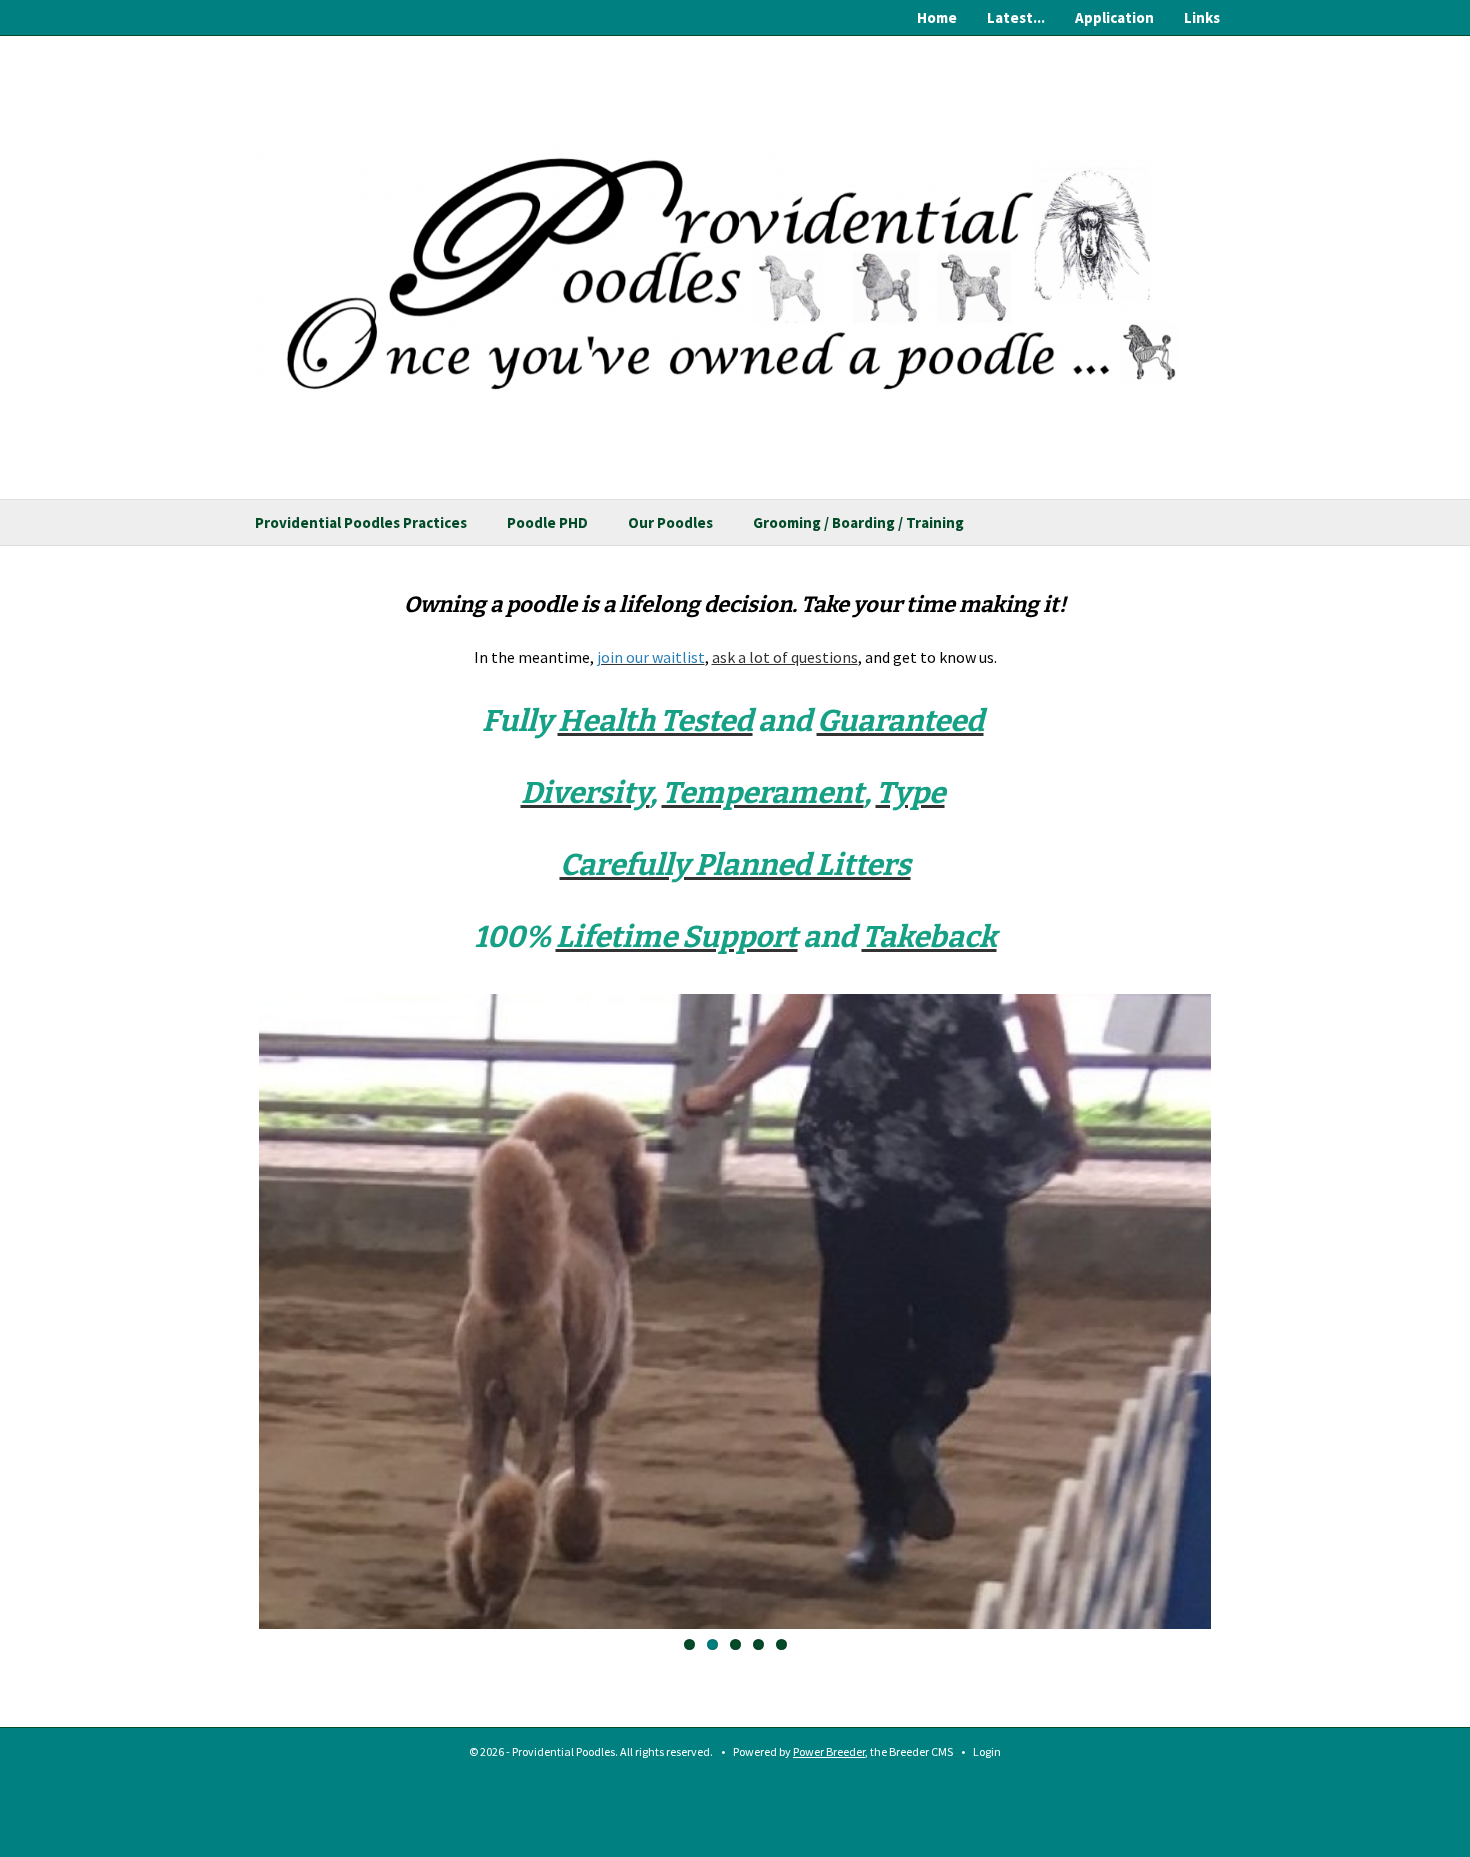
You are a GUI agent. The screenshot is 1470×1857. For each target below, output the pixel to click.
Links (1202, 17)
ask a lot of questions (785, 657)
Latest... (1016, 17)
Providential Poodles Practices (361, 522)
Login (987, 1751)
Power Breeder (829, 1751)
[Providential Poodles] (735, 251)
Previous (229, 1313)
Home (937, 17)
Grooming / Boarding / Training (858, 522)
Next (1241, 1313)
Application (1114, 17)
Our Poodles (670, 522)
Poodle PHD (547, 522)
